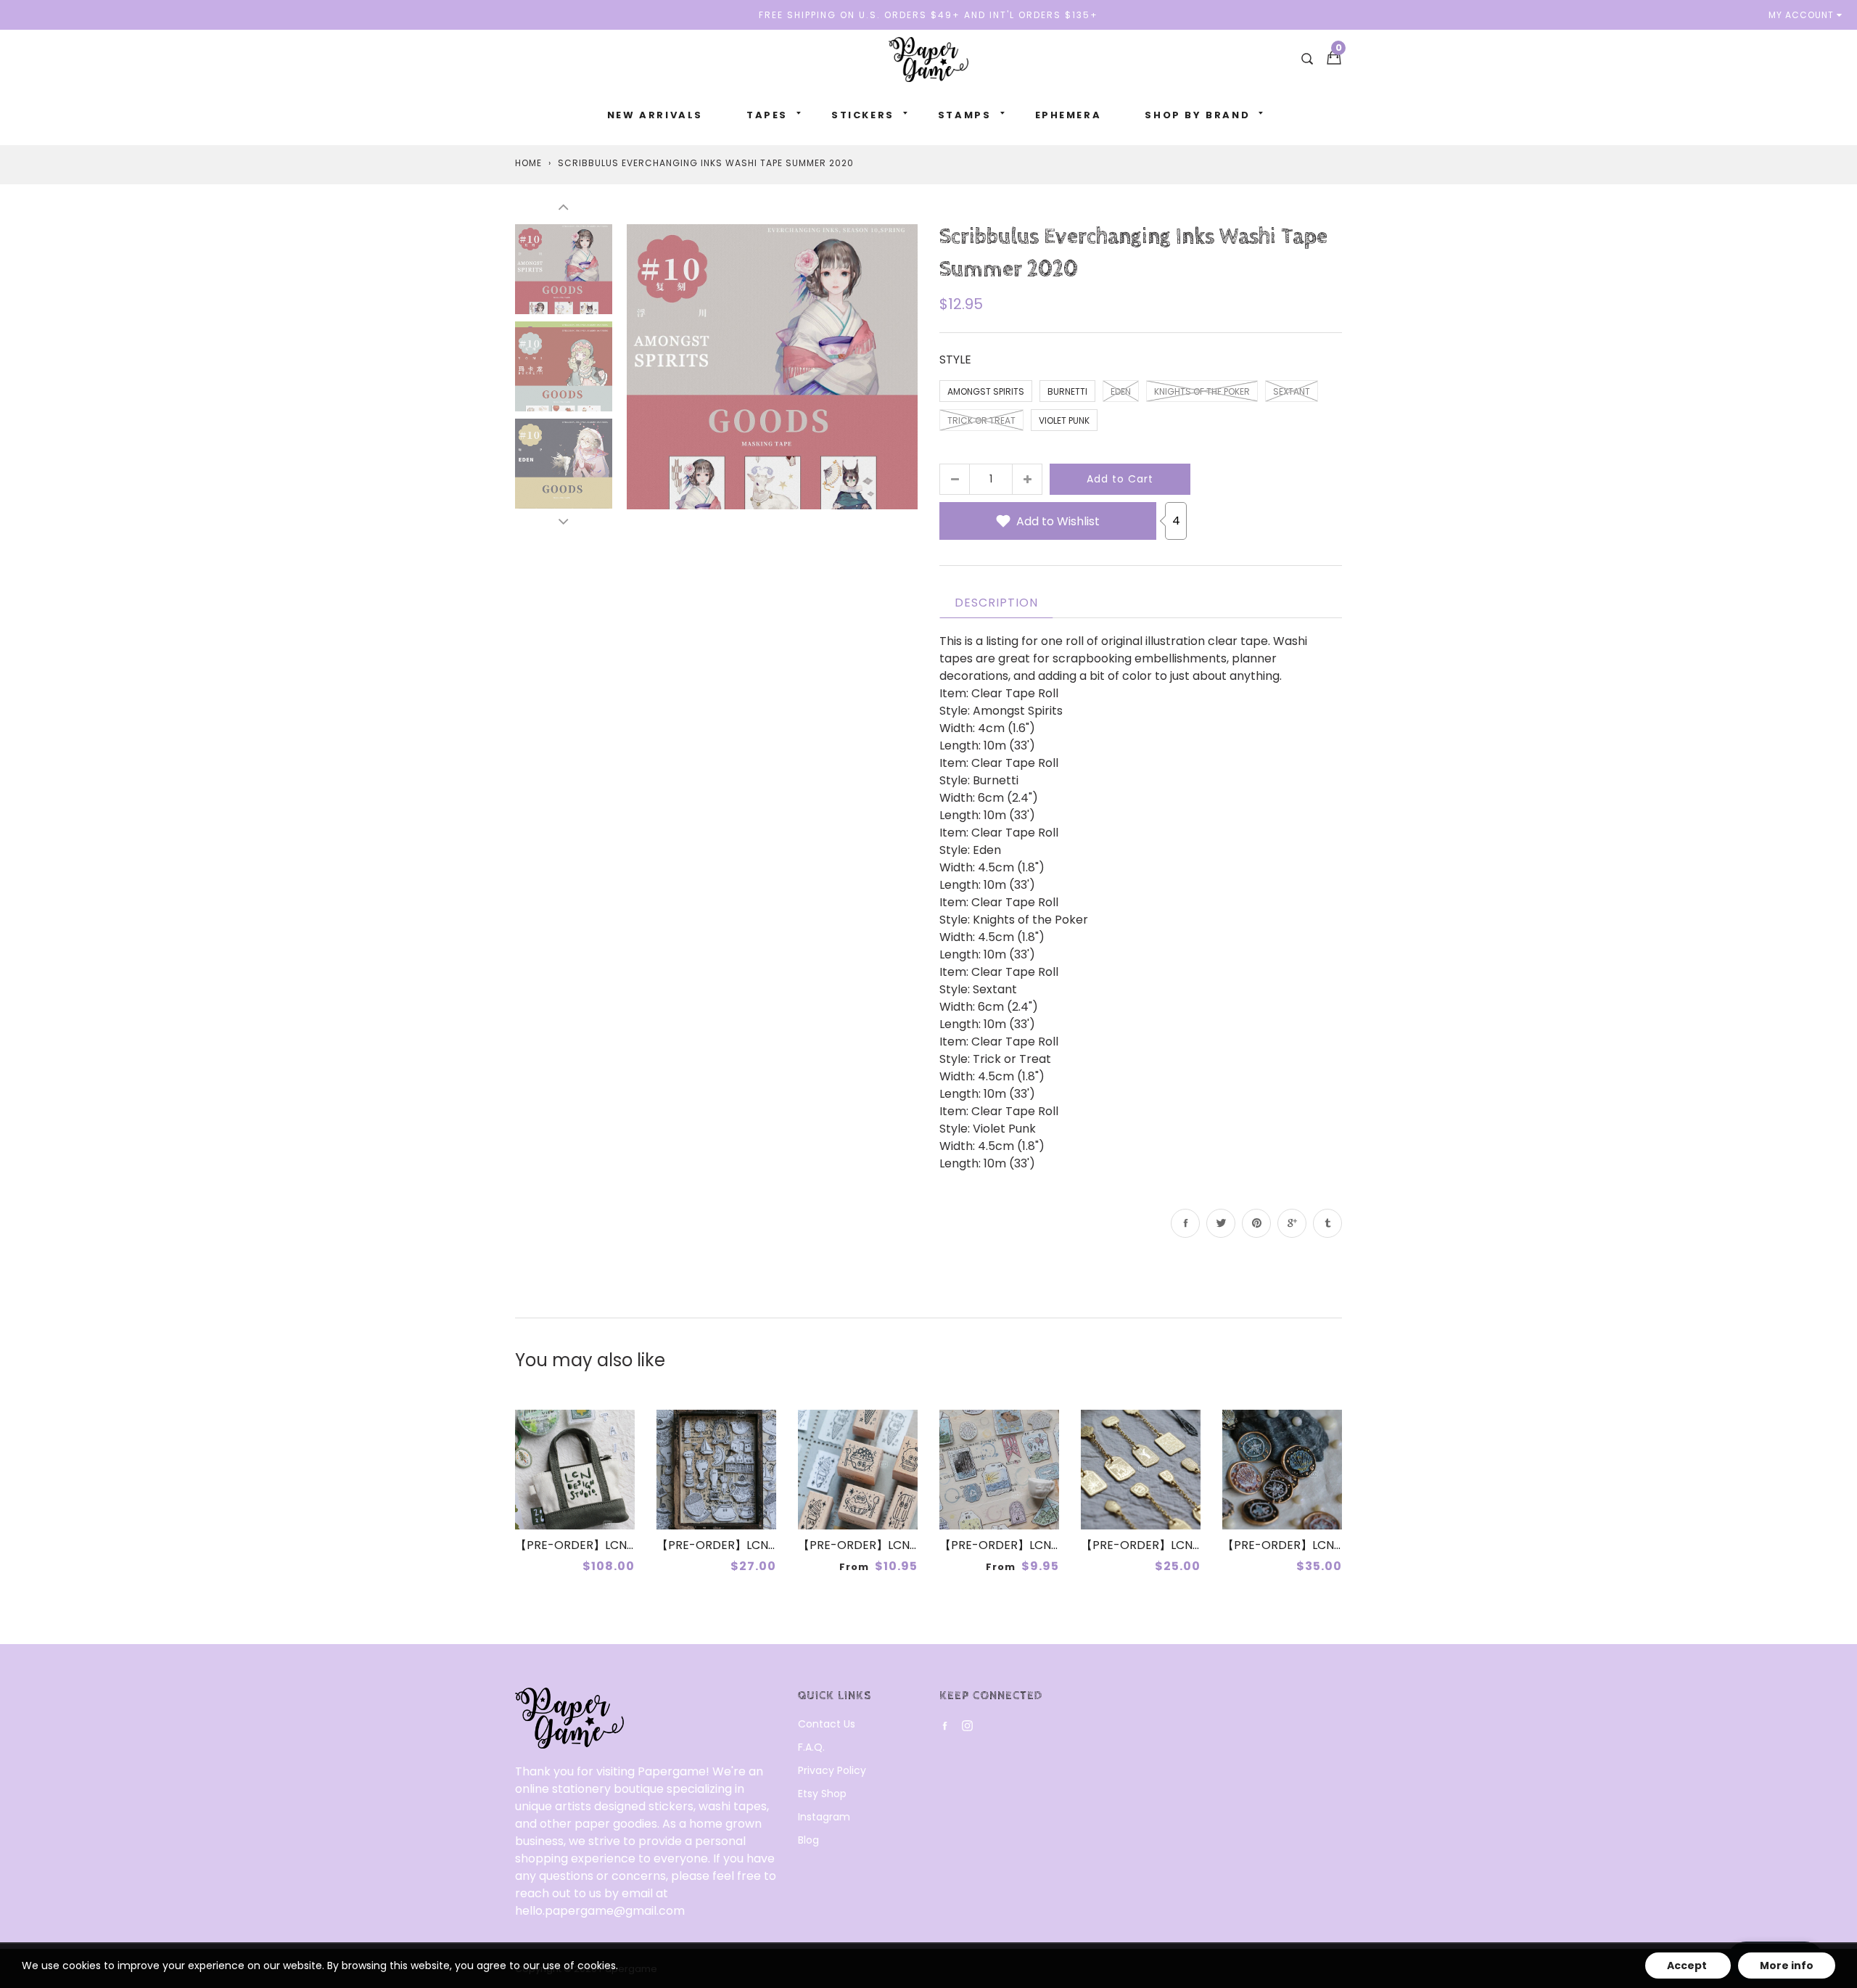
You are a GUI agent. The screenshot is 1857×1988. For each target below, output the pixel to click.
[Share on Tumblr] (1327, 1223)
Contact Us (827, 1724)
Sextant (1292, 391)
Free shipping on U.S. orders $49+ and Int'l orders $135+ (928, 15)
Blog (808, 1840)
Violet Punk (1064, 420)
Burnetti (1067, 391)
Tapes (767, 115)
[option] (772, 366)
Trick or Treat (981, 420)
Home (528, 163)
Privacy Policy (832, 1770)
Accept (1688, 1966)
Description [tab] (996, 603)
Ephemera (1069, 115)
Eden (1121, 391)
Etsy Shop (822, 1794)
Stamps (965, 115)
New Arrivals (655, 115)
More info (1787, 1966)
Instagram (824, 1817)
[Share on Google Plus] (1292, 1223)
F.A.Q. (811, 1747)
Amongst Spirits (986, 391)
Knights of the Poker (1202, 391)
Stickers (863, 115)
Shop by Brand (1197, 115)
